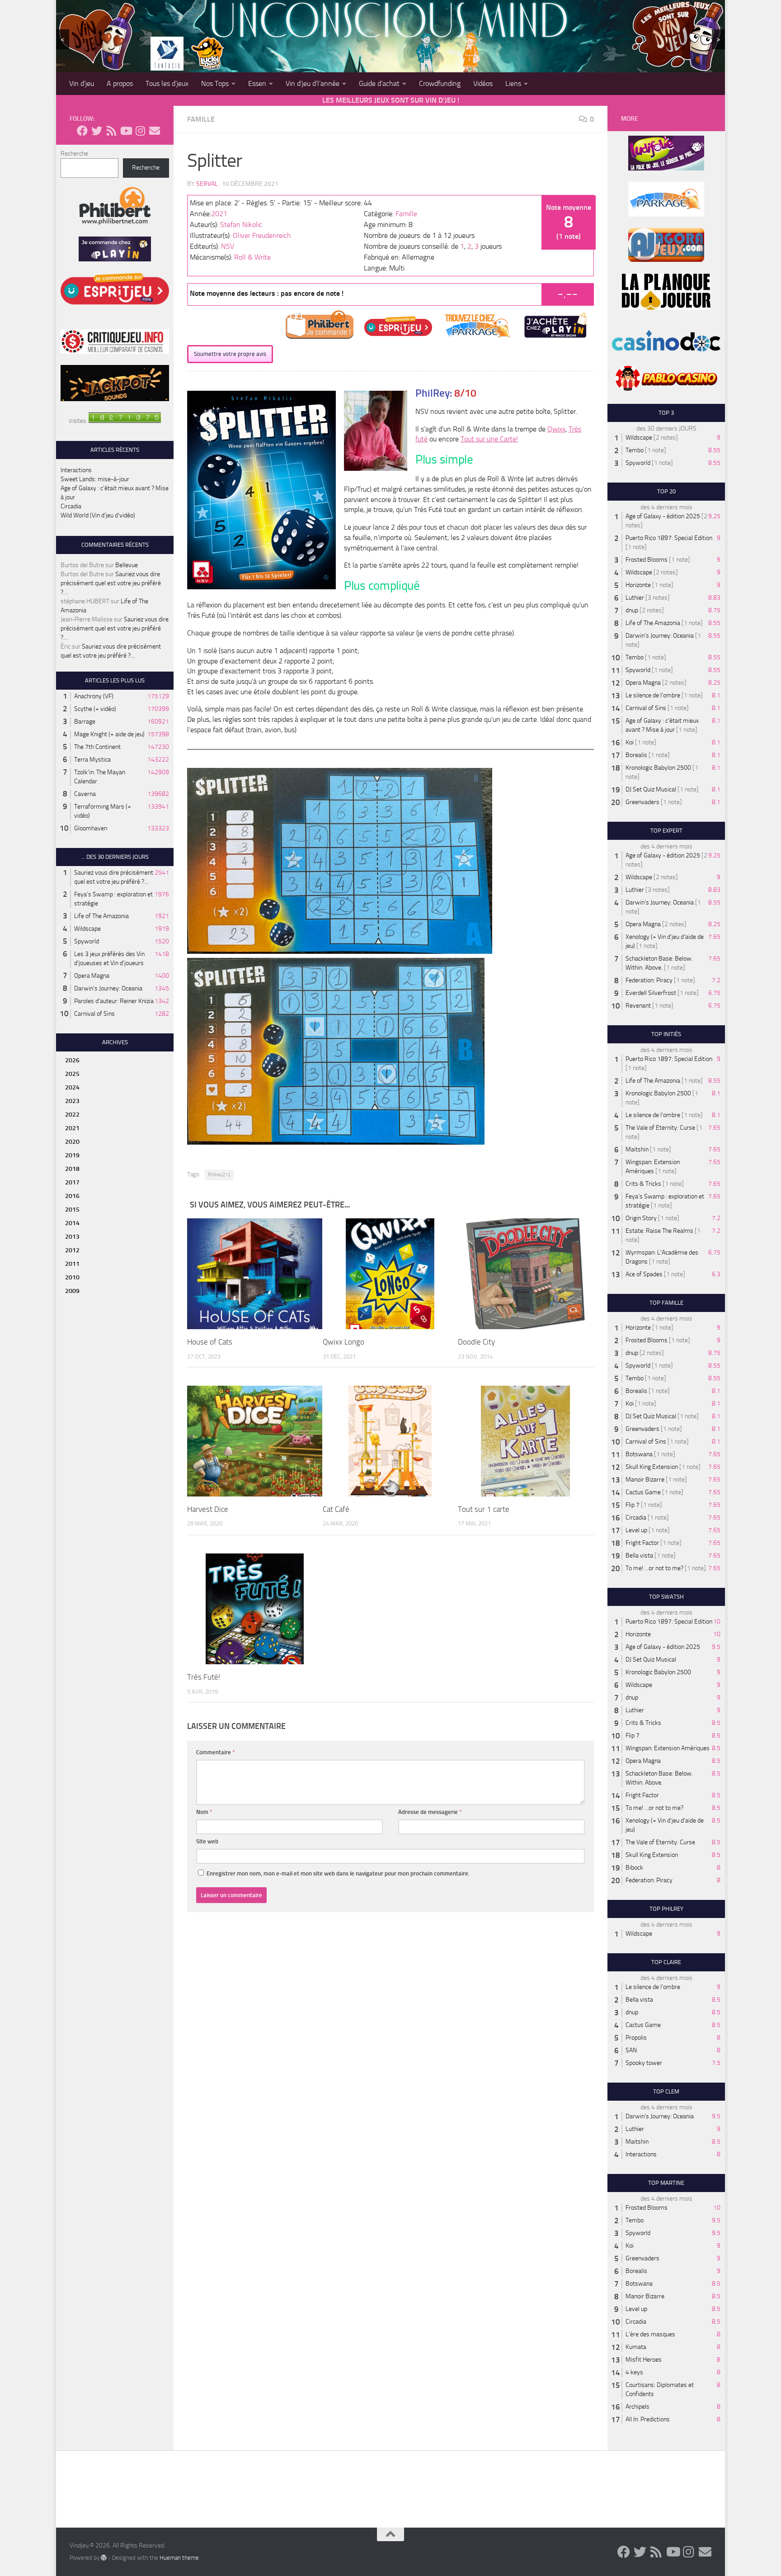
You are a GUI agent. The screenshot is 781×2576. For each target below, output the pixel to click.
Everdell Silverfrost (651, 993)
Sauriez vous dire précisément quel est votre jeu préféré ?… (111, 583)
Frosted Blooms (647, 560)
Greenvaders (642, 802)
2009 (72, 1291)
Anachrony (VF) (94, 696)
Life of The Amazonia (101, 916)
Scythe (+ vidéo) (95, 709)
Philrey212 (219, 1175)
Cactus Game (643, 1492)
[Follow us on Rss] (111, 131)
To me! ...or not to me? (654, 1568)
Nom (204, 1812)
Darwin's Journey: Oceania (108, 988)
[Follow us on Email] (155, 131)
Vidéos (483, 83)
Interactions (76, 470)
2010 (72, 1277)
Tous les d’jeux (167, 83)
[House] (255, 1274)
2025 (72, 1074)
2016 (72, 1196)
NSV (228, 246)
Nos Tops (215, 83)
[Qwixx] (390, 1274)
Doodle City (476, 1342)
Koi (630, 742)
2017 (72, 1182)
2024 (72, 1087)
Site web (207, 1841)
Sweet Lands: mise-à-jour (95, 479)
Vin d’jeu (82, 83)
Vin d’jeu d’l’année (313, 83)
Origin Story (641, 1218)
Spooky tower (644, 2063)
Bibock (634, 1868)
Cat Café (336, 1509)
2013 (72, 1237)
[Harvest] (255, 1441)
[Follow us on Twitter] (97, 131)
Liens (513, 83)
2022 (72, 1115)
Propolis (636, 2038)
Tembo (635, 450)
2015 (72, 1210)
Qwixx (556, 429)
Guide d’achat (379, 83)
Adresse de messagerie (430, 1812)
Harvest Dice (208, 1509)
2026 (72, 1060)
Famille (201, 119)
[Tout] (525, 1441)
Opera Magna (92, 976)
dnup (632, 610)
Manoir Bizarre (645, 1480)
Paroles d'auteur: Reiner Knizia (114, 1001)
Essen (257, 83)
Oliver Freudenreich (262, 235)
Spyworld (87, 941)
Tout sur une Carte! (489, 439)
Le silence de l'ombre (653, 695)
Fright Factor (642, 1543)
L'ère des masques (650, 2334)
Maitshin (637, 1149)
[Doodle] (525, 1274)
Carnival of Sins (94, 1014)
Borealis (636, 755)
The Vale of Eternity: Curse (660, 1128)
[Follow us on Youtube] (126, 131)
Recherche (74, 154)
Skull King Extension (652, 1467)
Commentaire (216, 1752)
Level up (636, 1530)
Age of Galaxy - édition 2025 (663, 516)
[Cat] (390, 1441)
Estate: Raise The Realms (659, 1231)
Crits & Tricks (643, 1184)
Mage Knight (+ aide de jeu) (109, 734)
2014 (72, 1223)
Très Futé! (204, 1677)
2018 (72, 1169)
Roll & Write (252, 257)
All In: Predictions (648, 2419)
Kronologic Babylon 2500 (658, 768)
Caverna (85, 794)
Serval (207, 184)
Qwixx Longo (343, 1342)
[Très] (255, 1609)
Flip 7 (633, 1505)
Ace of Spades (644, 1274)
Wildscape (87, 929)
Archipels (638, 2407)
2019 (72, 1155)
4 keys (634, 2372)
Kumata (636, 2347)
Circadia (71, 506)
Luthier (635, 598)
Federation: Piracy (649, 980)
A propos (120, 83)
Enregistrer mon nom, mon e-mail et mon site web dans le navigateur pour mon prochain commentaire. (338, 1873)
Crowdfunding (440, 83)
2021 (219, 214)
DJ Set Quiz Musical (651, 789)
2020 (72, 1142)
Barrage (85, 722)
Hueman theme (179, 2558)
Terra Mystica (92, 760)
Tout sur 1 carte (484, 1509)
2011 (72, 1264)
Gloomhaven (91, 828)
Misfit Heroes (644, 2360)
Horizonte (638, 585)
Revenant (638, 1006)
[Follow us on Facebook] (82, 131)
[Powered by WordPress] (104, 2557)
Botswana (639, 1454)
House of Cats (210, 1342)
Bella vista (639, 1556)
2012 (72, 1250)
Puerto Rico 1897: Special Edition (669, 538)
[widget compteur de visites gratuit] (125, 421)
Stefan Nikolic (241, 225)
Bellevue (127, 565)
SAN (631, 2050)
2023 (72, 1101)
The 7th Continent (97, 747)
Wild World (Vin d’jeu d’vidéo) (98, 515)
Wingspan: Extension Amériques (668, 1748)
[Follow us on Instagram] (140, 131)
